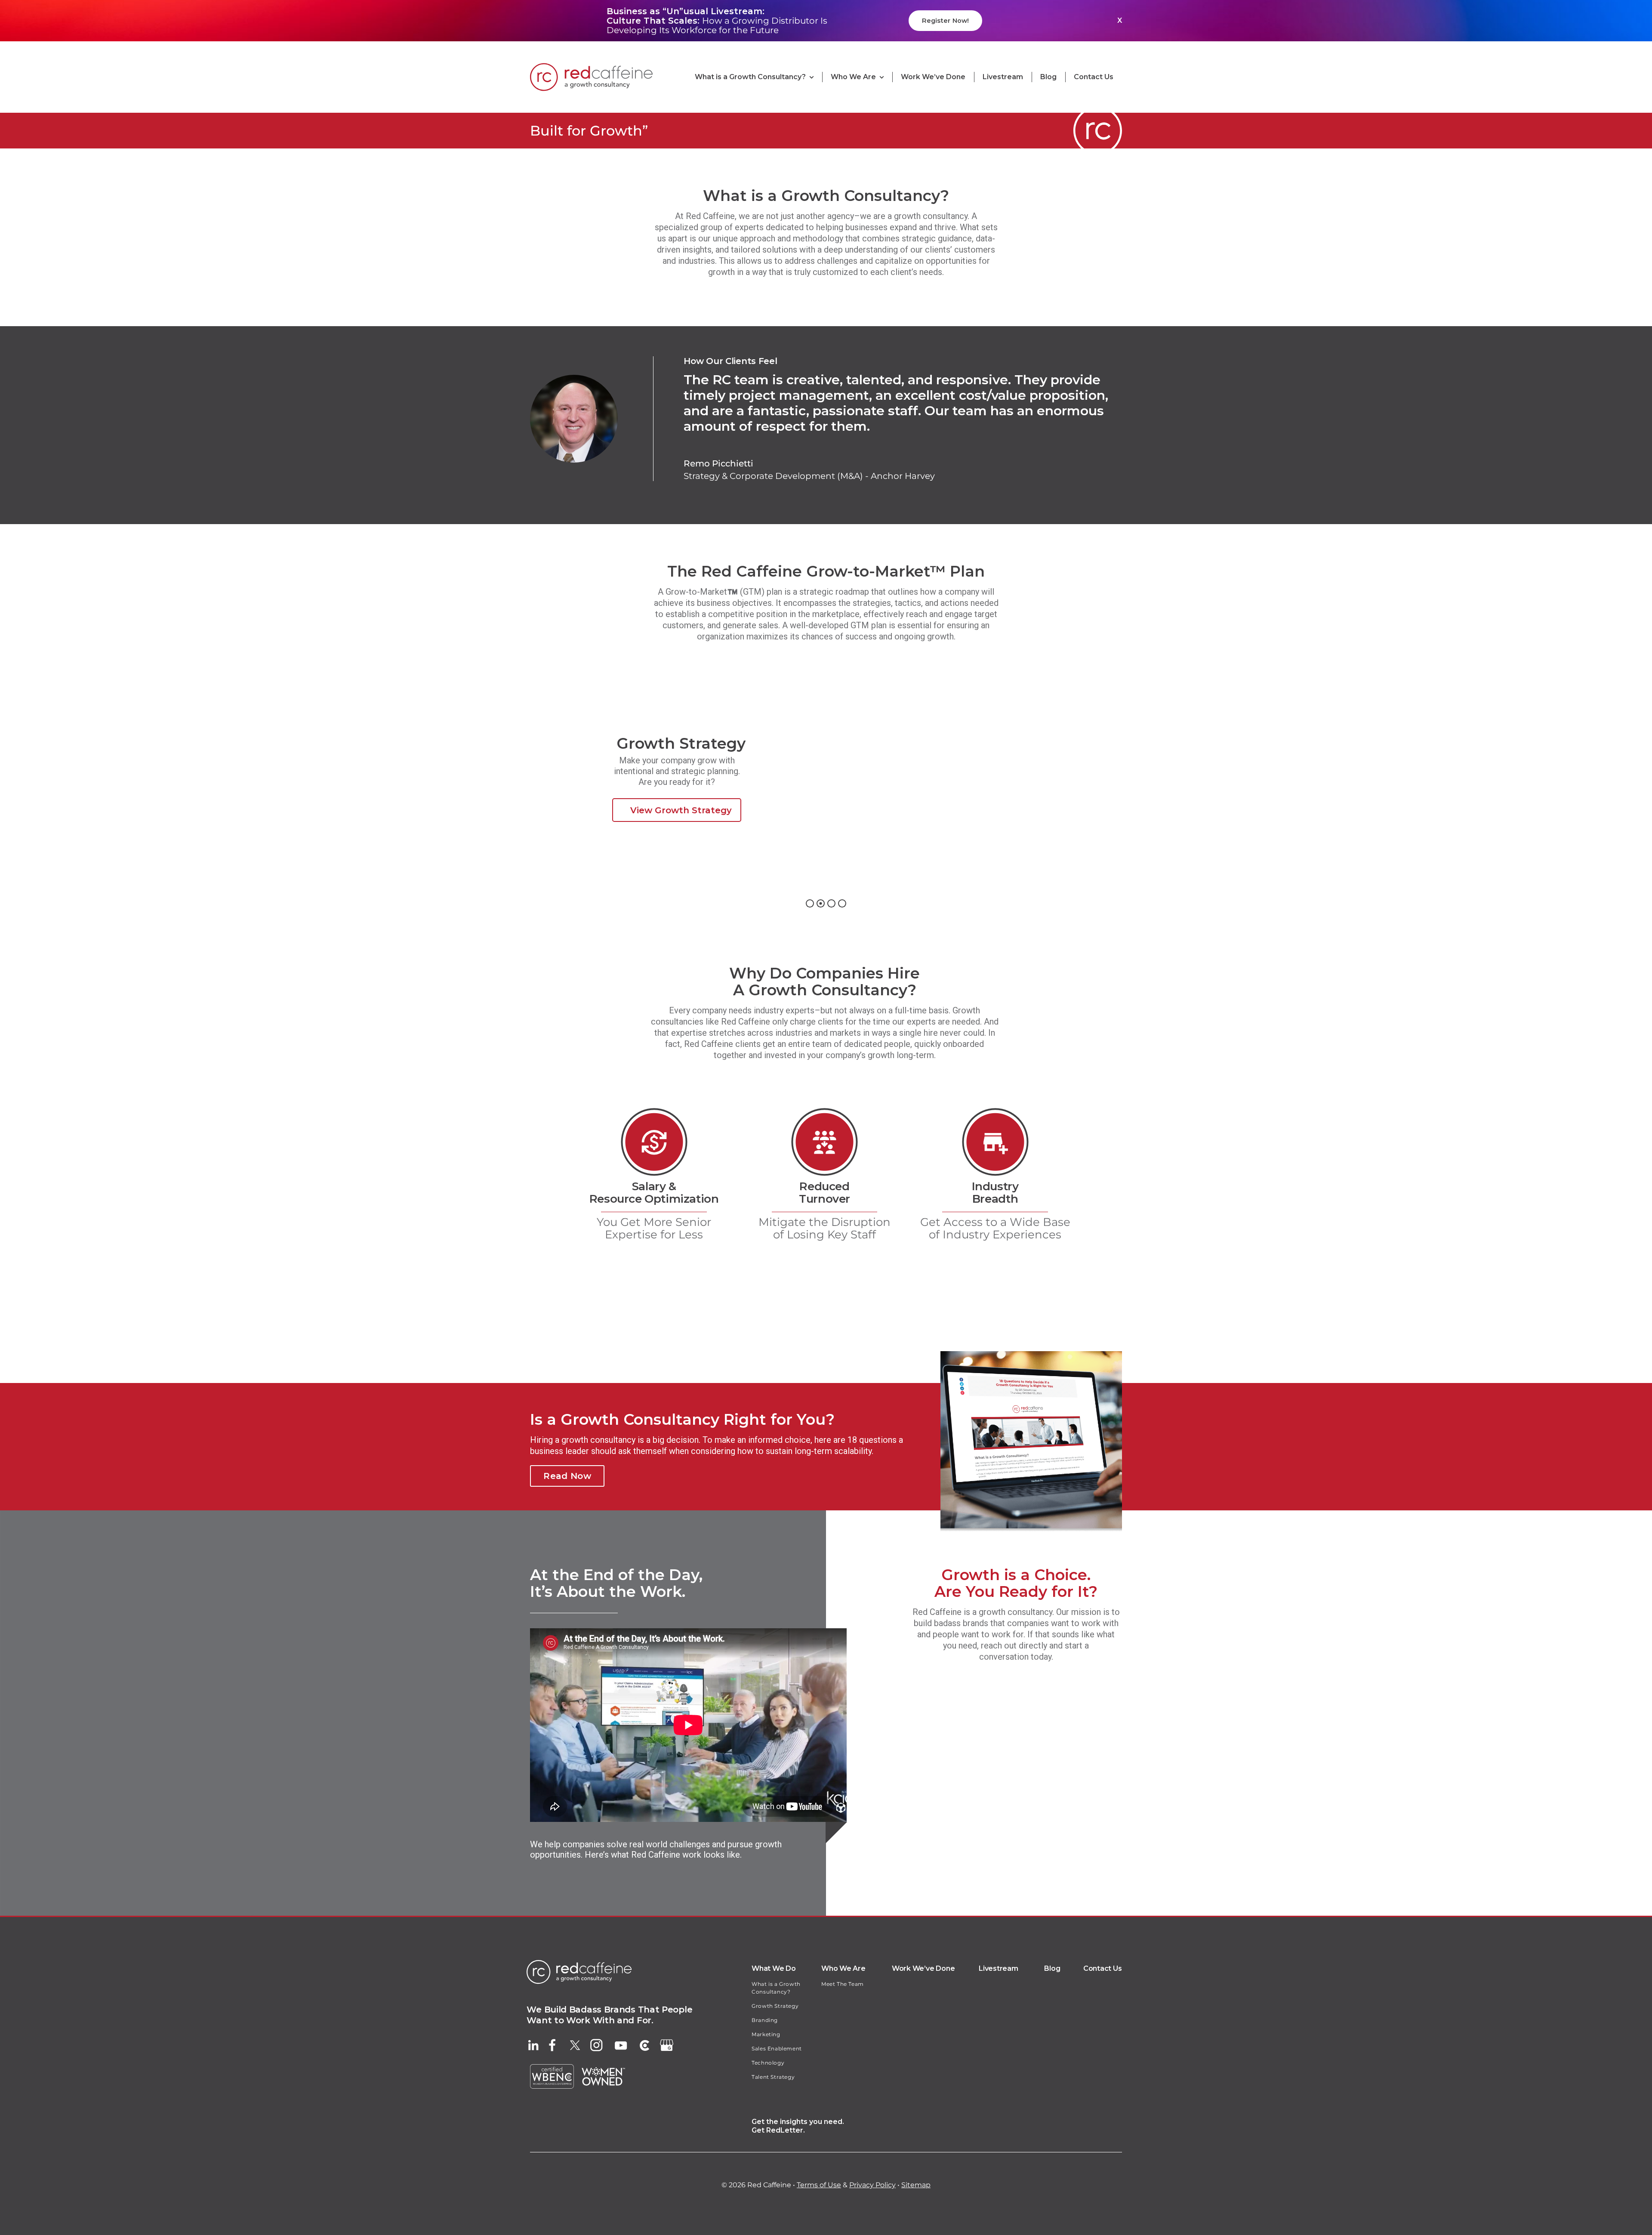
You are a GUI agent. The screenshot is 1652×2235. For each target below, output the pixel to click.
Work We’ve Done (923, 1968)
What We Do (774, 1968)
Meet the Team (843, 1984)
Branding (765, 2020)
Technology (768, 2063)
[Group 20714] (645, 2044)
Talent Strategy (773, 2077)
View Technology (999, 801)
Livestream (999, 1968)
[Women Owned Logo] (603, 2071)
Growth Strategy (775, 2006)
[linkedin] (533, 2044)
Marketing (766, 2034)
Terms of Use (819, 2185)
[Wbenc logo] (552, 2068)
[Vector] (552, 2043)
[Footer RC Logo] (579, 1964)
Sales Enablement (777, 2048)
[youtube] (621, 2046)
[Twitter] (575, 2044)
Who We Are (843, 1968)
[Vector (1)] (667, 2044)
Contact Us (1103, 1968)
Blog (1052, 1968)
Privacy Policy (872, 2185)
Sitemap (916, 2185)
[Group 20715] (596, 2043)
